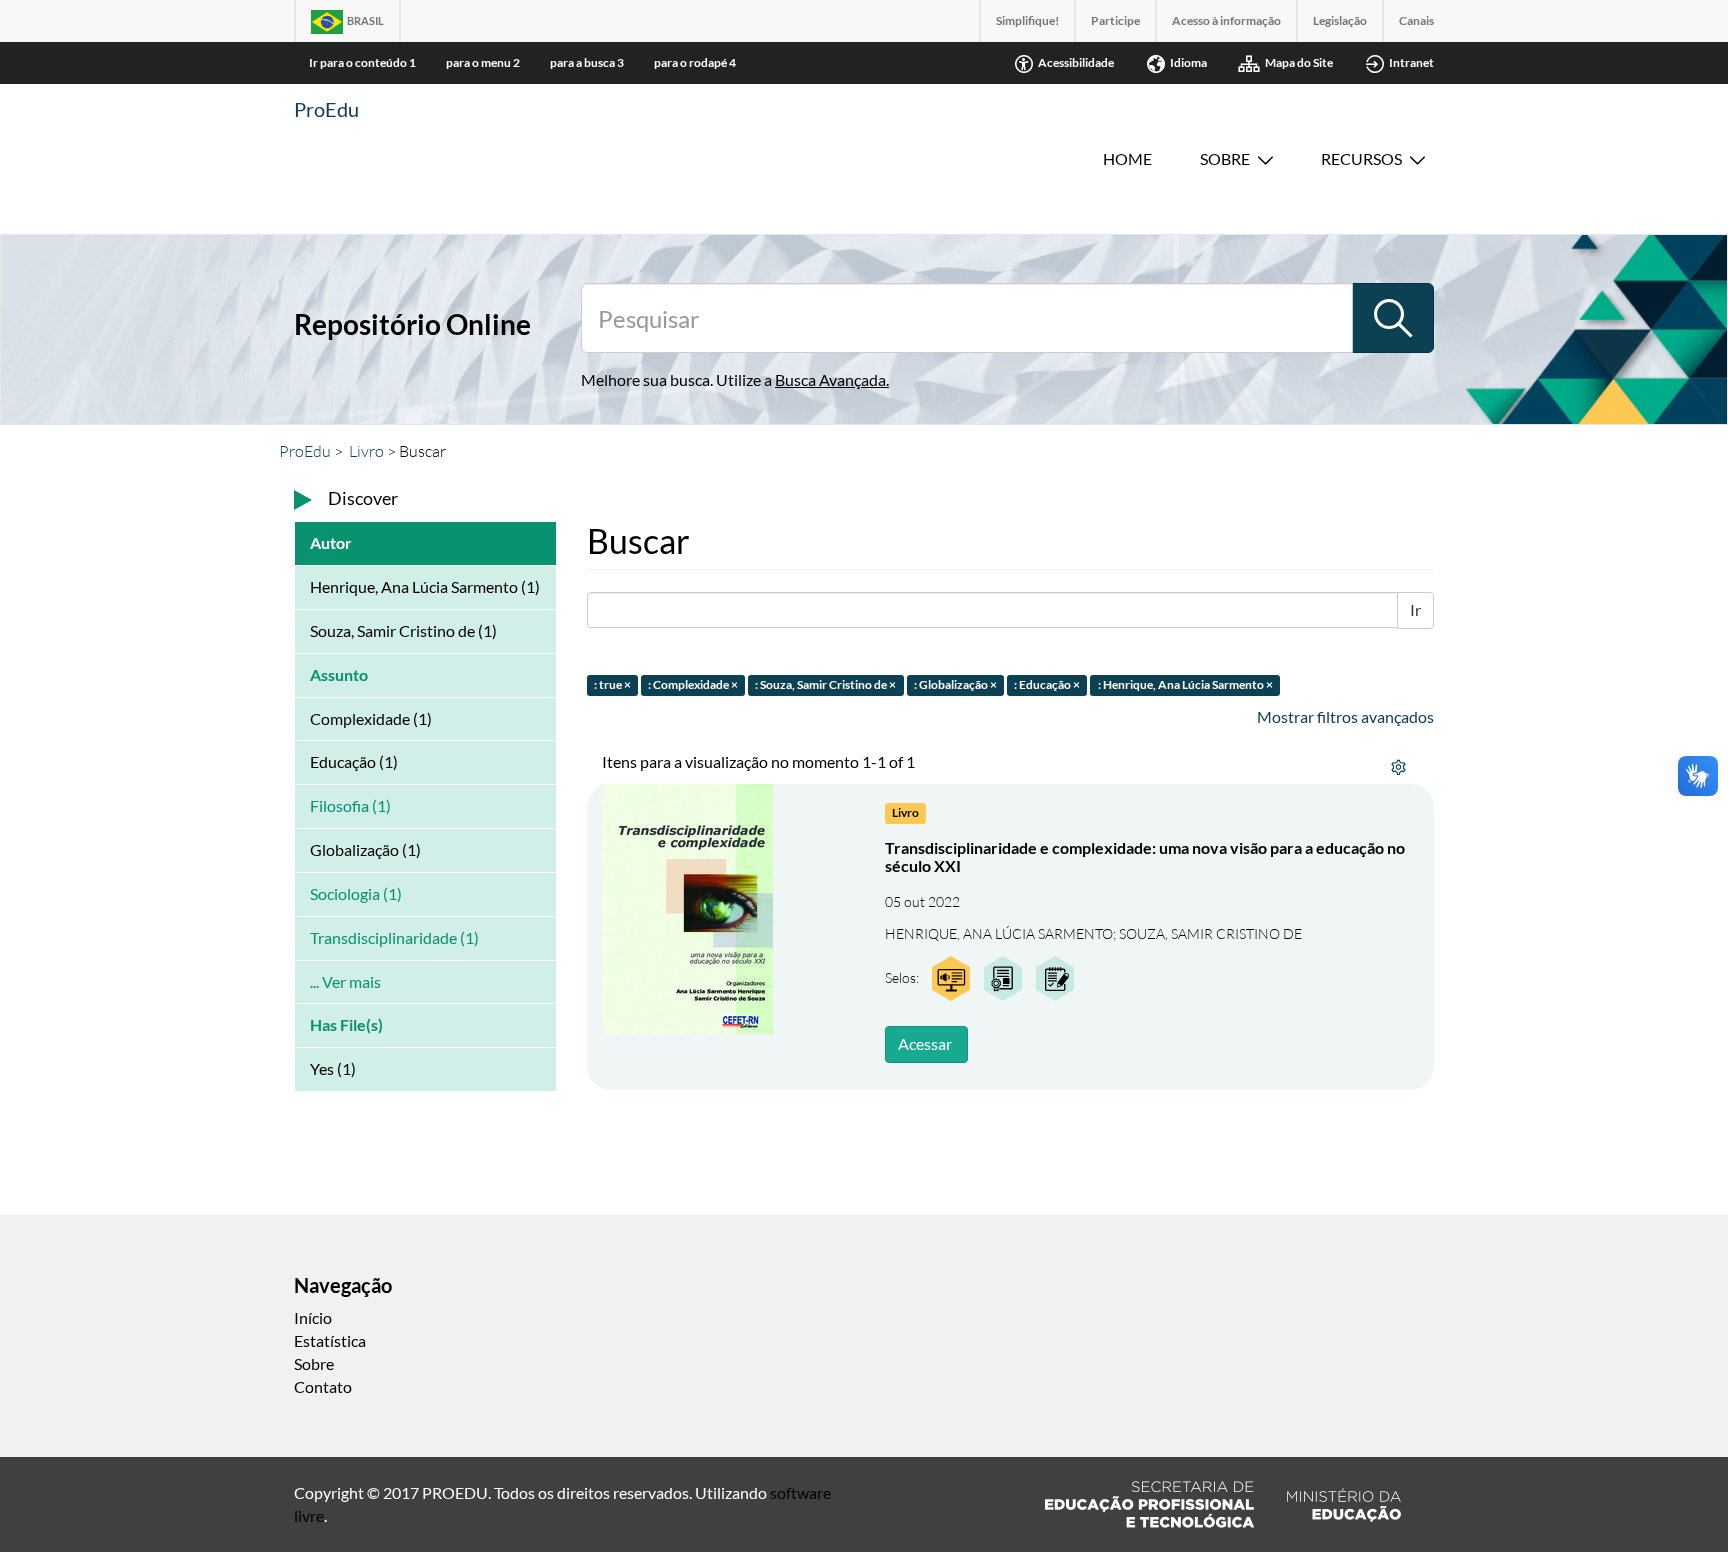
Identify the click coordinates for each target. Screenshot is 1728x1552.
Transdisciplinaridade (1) (394, 937)
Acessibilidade (1076, 62)
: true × (612, 684)
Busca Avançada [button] (830, 379)
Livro (366, 451)
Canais (1416, 20)
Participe (1115, 20)
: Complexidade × (693, 684)
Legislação (1340, 20)
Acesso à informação (1226, 20)
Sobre (1225, 158)
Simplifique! (1027, 20)
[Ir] (1393, 318)
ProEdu (326, 109)
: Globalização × (955, 684)
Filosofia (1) (350, 805)
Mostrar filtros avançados (1345, 716)
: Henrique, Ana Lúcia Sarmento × (1185, 684)
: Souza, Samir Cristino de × (825, 684)
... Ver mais (345, 981)
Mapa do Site (1299, 62)
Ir (1415, 609)
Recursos (1361, 158)
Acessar (925, 1043)
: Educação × (1047, 684)
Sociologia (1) (356, 893)
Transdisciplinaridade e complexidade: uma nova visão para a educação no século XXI (1145, 856)
